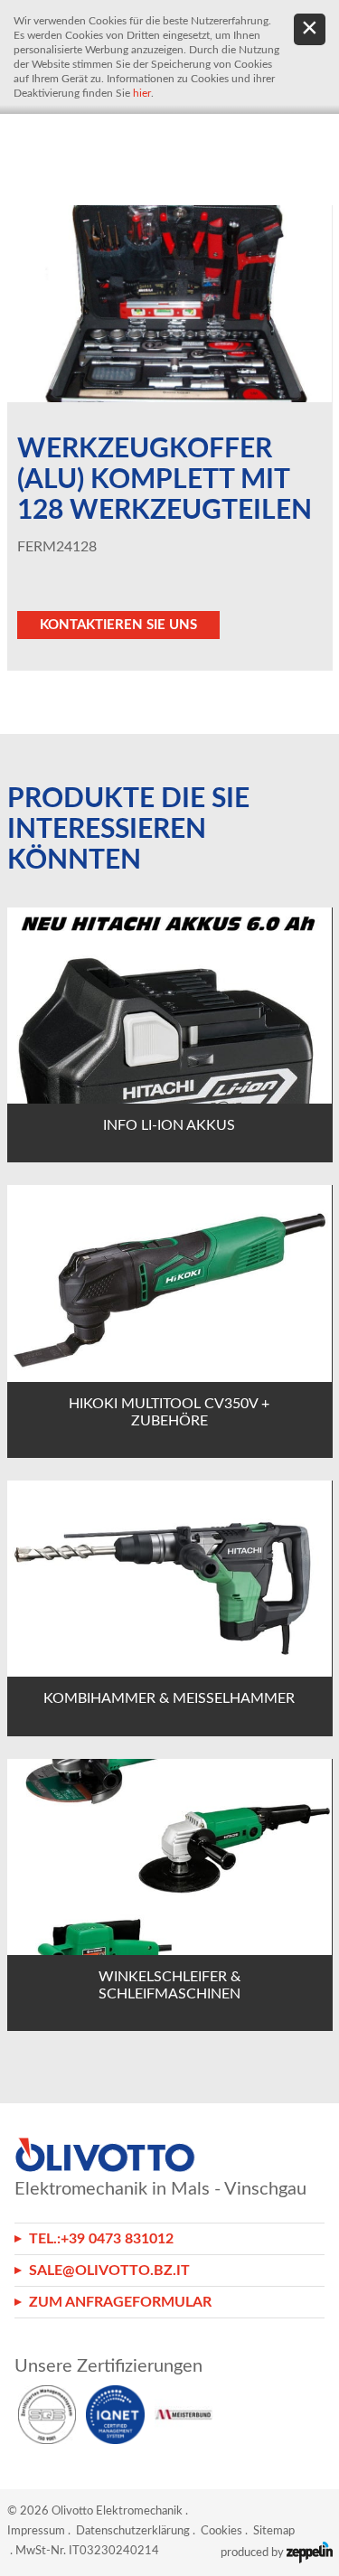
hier (142, 93)
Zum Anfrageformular (120, 2302)
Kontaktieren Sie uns (118, 625)
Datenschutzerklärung (133, 2531)
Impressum (36, 2531)
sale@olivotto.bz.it (109, 2270)
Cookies (221, 2531)
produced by (254, 2553)
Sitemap (274, 2531)
